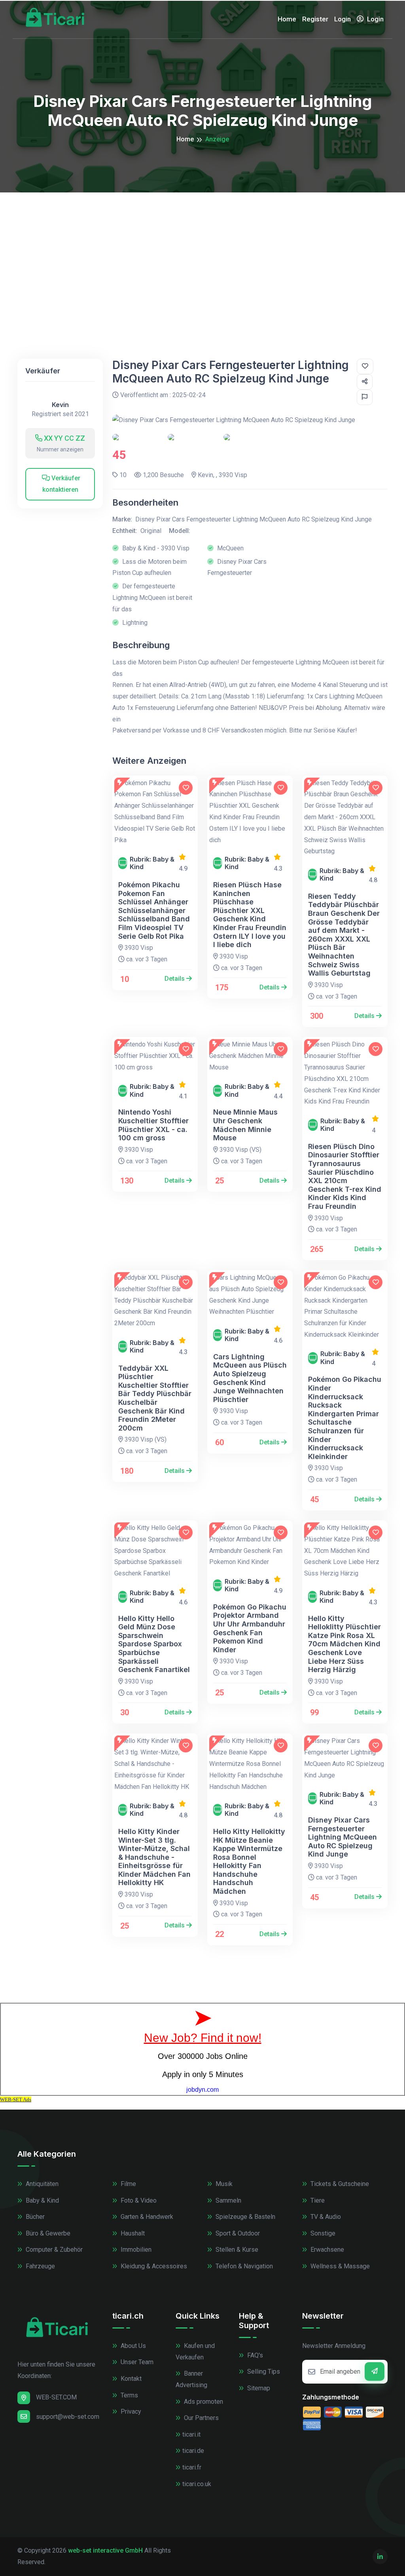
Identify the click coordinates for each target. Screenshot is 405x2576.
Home (287, 19)
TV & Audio (325, 2217)
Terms (129, 2395)
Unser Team (136, 2362)
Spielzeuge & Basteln (245, 2217)
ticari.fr (192, 2467)
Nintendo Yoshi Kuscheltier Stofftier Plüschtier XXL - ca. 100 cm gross (153, 1125)
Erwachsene (326, 2250)
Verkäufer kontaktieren (62, 484)
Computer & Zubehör (53, 2250)
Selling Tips (263, 2371)
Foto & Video (138, 2200)
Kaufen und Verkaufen (195, 2352)
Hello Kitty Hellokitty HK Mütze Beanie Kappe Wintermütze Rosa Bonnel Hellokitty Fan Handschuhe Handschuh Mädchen (249, 1861)
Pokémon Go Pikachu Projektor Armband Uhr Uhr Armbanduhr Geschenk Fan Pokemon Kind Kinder (250, 1628)
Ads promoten (203, 2402)
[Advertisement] (202, 252)
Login (343, 19)
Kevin (60, 405)
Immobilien (135, 2250)
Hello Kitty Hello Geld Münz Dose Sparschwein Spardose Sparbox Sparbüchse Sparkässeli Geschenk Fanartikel (154, 1644)
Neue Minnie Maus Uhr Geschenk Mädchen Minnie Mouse (245, 1125)
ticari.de (193, 2451)
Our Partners (201, 2418)
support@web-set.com (68, 2417)
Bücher (34, 2217)
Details (175, 979)
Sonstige (322, 2233)
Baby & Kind (42, 2200)
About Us (132, 2346)
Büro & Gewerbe (47, 2233)
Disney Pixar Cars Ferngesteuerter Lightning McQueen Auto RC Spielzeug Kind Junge (343, 1837)
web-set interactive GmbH (105, 2550)
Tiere (317, 2200)
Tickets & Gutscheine (339, 2184)
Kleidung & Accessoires (153, 2266)
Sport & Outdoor (237, 2233)
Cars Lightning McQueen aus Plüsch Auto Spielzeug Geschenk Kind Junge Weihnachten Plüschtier (250, 1378)
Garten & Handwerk (146, 2217)
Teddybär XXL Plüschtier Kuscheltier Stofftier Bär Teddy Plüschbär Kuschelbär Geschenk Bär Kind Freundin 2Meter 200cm (155, 1398)
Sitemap (258, 2388)
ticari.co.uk (197, 2484)
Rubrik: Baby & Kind (152, 863)
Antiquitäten (41, 2184)
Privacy (130, 2411)
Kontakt (130, 2379)
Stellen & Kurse (236, 2250)
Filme (128, 2184)
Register (315, 19)
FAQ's (254, 2355)
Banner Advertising (191, 2379)
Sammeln (228, 2200)
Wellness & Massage (339, 2266)
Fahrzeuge (40, 2266)
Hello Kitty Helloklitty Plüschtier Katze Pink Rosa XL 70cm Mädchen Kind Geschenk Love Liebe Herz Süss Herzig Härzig (344, 1644)
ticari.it (191, 2434)
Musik (223, 2184)
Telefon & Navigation (243, 2266)
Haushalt (132, 2233)
